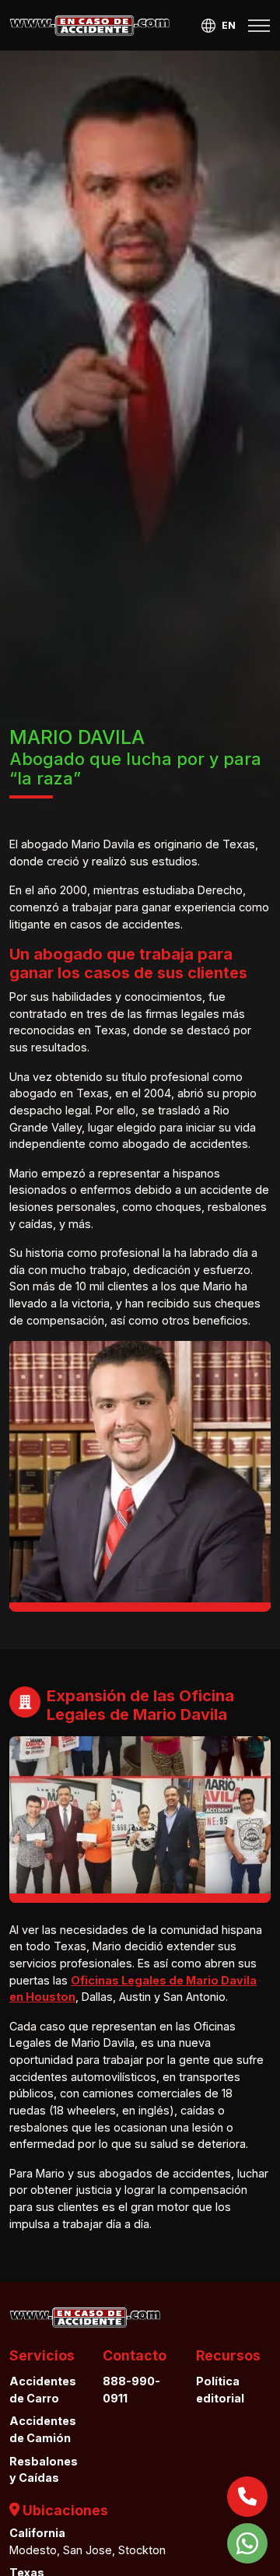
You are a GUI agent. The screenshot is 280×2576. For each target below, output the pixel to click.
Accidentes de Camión (43, 2429)
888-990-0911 (131, 2390)
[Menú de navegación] (259, 26)
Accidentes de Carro (43, 2390)
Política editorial (220, 2390)
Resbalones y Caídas (44, 2470)
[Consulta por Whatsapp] (247, 2543)
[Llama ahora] (247, 2497)
